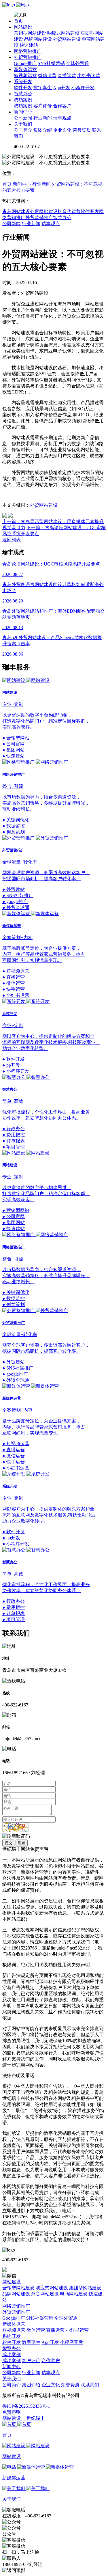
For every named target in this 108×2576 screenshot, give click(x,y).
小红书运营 (89, 75)
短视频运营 (25, 75)
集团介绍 (43, 130)
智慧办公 (23, 94)
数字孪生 (43, 88)
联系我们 (90, 2385)
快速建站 (29, 45)
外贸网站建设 (67, 39)
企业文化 (62, 130)
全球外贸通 (77, 63)
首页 (18, 21)
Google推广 (25, 63)
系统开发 (23, 82)
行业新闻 (43, 118)
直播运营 (67, 75)
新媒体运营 (25, 69)
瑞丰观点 (62, 118)
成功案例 (23, 100)
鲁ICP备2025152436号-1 (26, 2406)
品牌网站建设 (38, 39)
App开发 (62, 88)
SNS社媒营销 (51, 63)
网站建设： (14, 2418)
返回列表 (12, 540)
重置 (22, 1843)
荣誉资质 (82, 130)
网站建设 (23, 27)
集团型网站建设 (85, 2288)
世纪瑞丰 (36, 2418)
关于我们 (23, 124)
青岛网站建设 (16, 211)
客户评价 (43, 106)
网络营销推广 (28, 51)
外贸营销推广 (28, 57)
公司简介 (23, 130)
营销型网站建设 (30, 33)
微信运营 (47, 75)
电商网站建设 (74, 2294)
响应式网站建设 (63, 33)
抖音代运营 (69, 211)
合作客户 (62, 106)
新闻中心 (23, 112)
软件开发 (23, 88)
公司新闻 (23, 118)
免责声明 (12, 2412)
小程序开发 (83, 88)
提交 (8, 1843)
